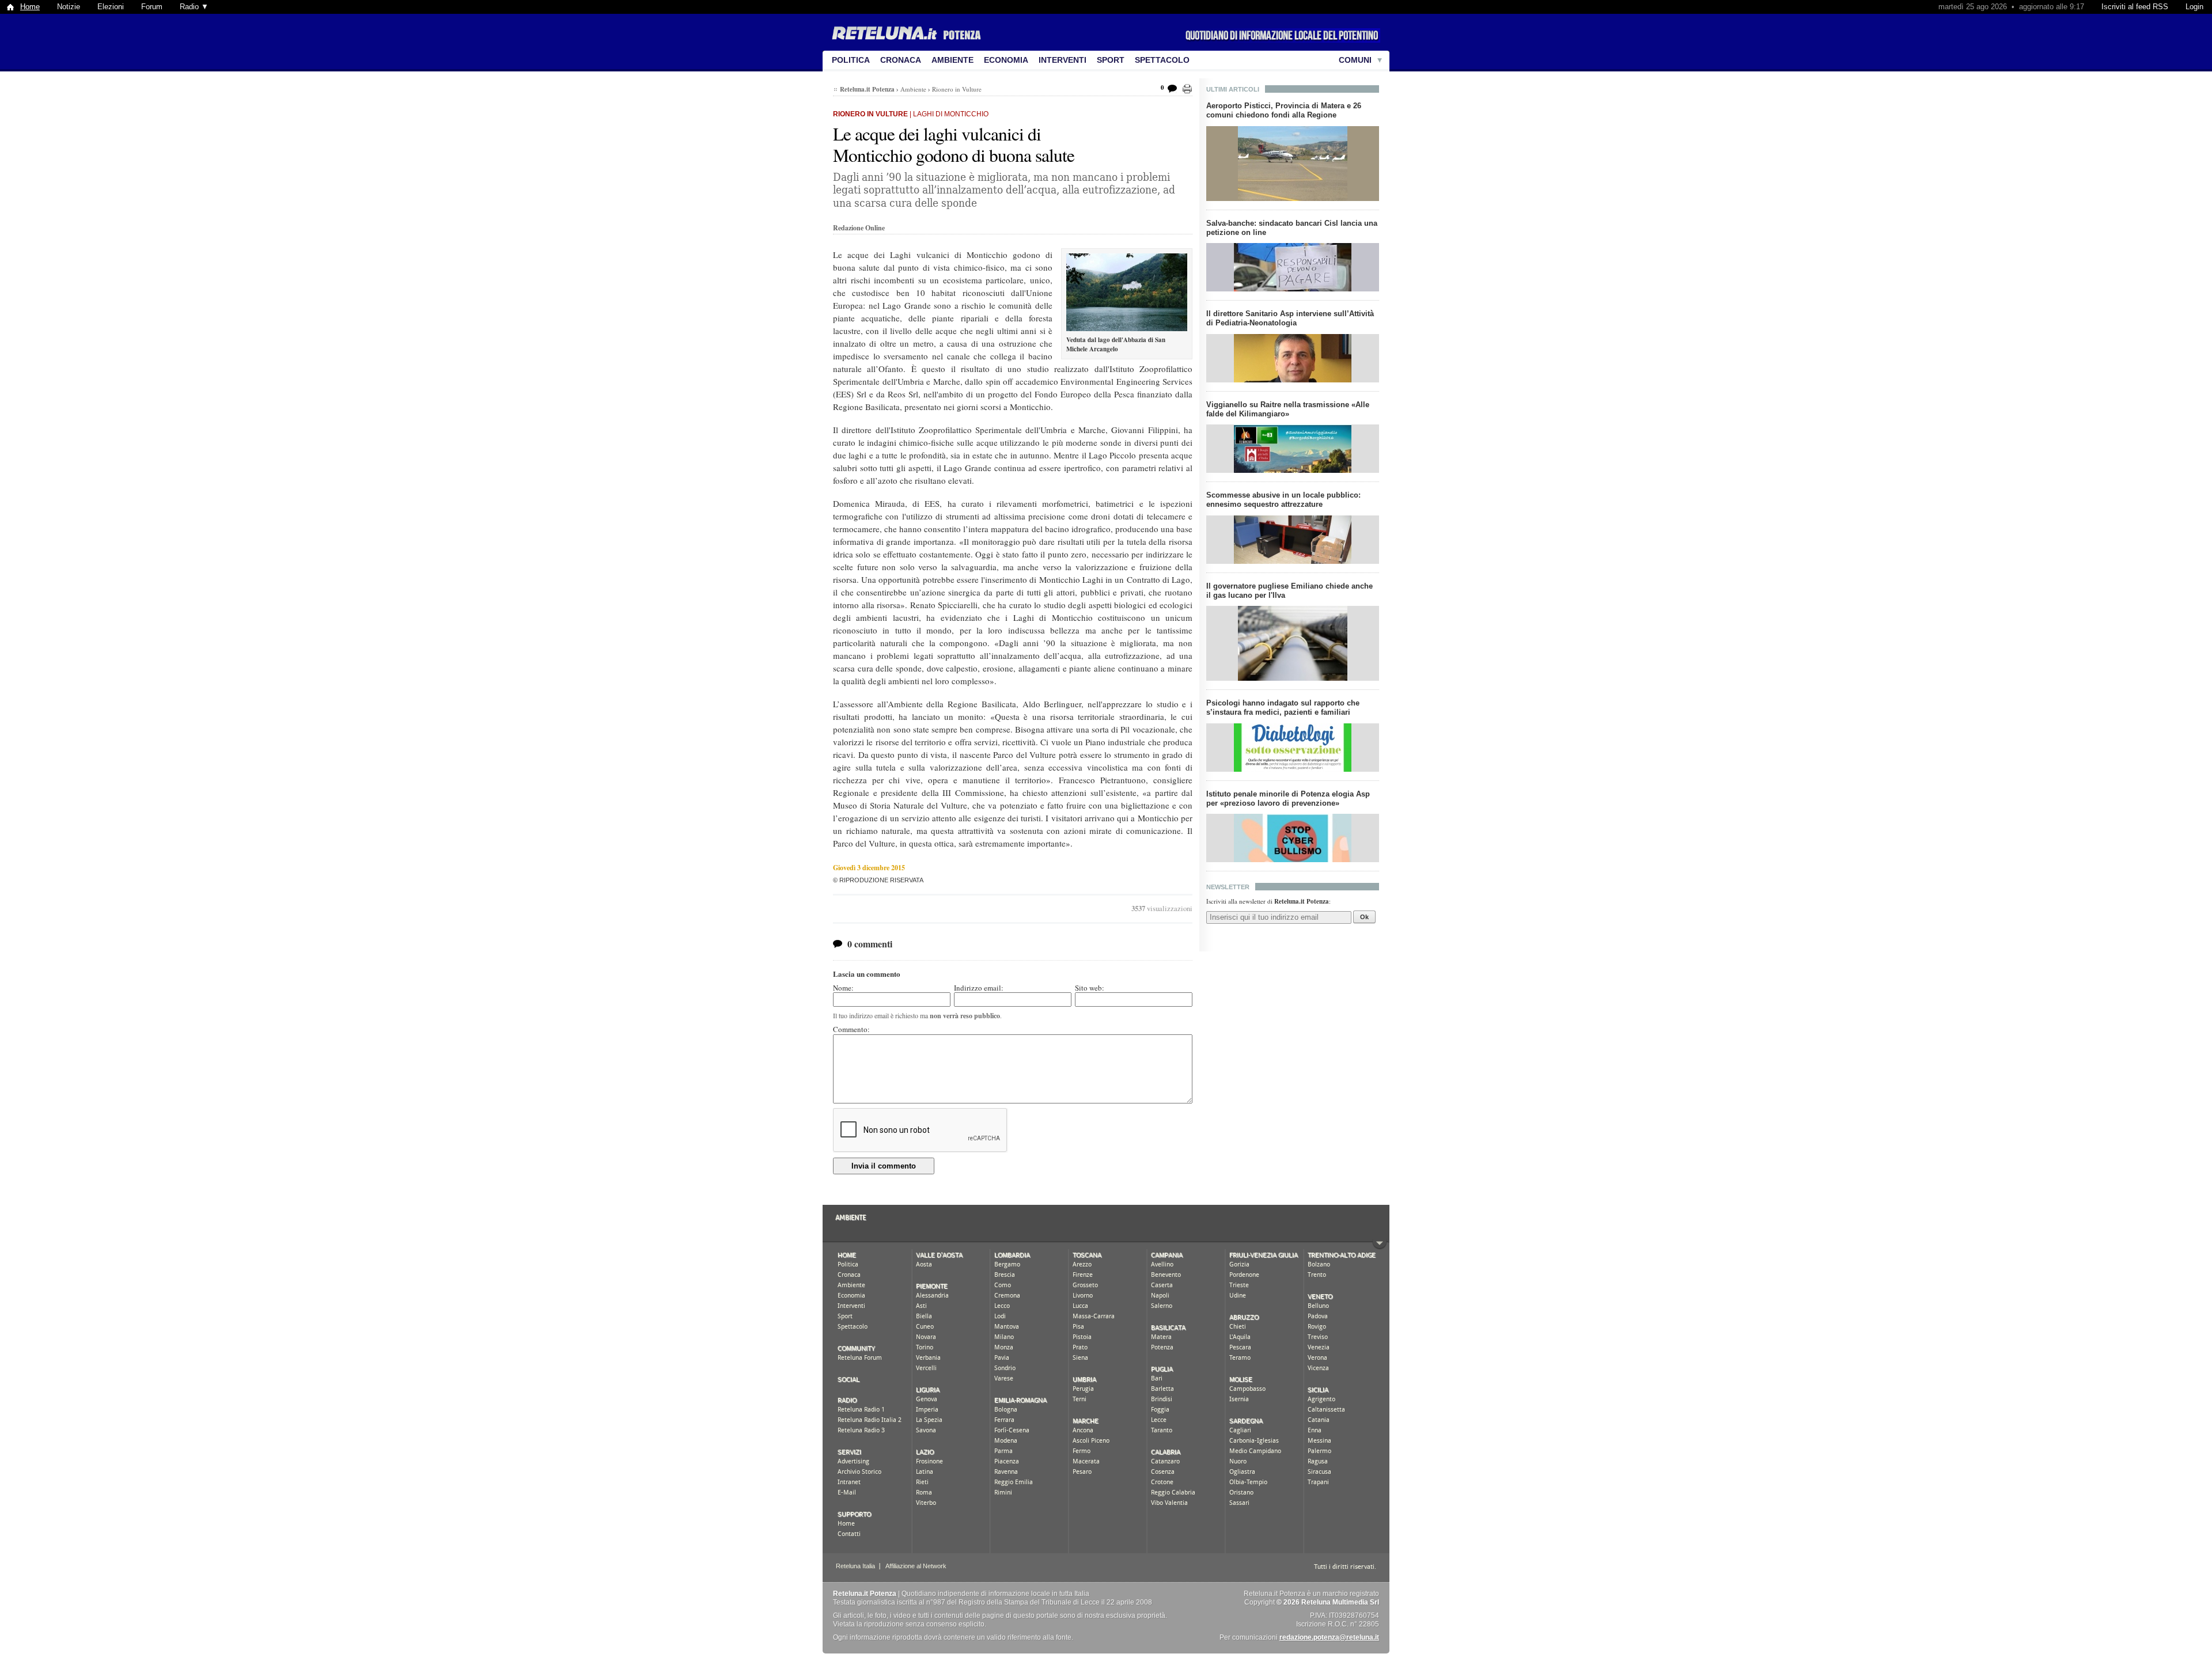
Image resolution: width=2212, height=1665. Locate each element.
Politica (851, 60)
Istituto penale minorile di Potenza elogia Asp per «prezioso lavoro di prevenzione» (1288, 799)
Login (2194, 7)
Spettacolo (1162, 60)
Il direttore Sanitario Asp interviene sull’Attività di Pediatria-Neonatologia (1290, 318)
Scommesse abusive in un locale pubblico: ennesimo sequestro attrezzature (1283, 500)
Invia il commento (884, 1166)
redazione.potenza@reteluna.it (1329, 1637)
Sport (1111, 60)
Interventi (1063, 60)
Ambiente (952, 60)
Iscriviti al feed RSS (2135, 7)
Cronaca (901, 60)
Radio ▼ (194, 7)
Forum (152, 7)
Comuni (1355, 60)
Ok (1364, 917)
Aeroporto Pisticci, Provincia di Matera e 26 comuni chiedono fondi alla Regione (1284, 110)
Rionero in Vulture (957, 89)
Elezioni (111, 7)
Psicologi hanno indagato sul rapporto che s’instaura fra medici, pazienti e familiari (1283, 708)
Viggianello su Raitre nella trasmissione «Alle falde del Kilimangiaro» (1288, 409)
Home (30, 7)
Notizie (69, 7)
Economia (1006, 60)
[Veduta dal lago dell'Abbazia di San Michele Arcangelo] (1127, 292)
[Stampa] (1187, 89)
